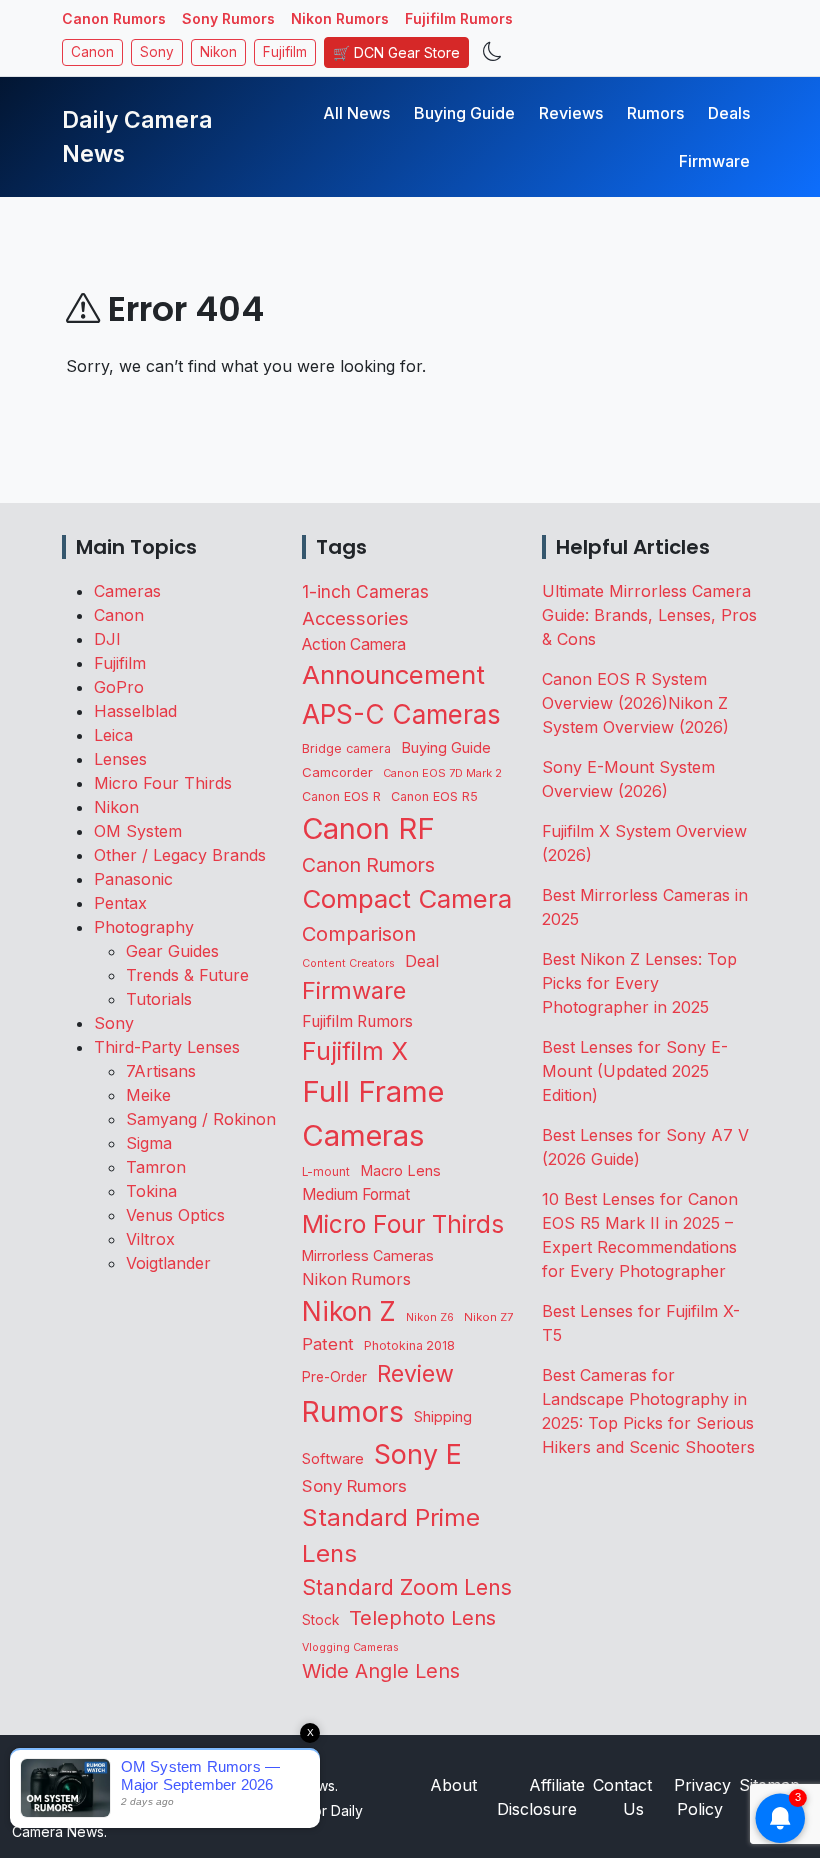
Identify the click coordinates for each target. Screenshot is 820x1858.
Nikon (218, 52)
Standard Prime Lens (391, 1535)
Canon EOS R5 (434, 796)
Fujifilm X (355, 1051)
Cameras (127, 591)
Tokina (151, 1191)
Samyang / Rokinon (201, 1119)
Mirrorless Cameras (368, 1255)
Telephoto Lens (422, 1617)
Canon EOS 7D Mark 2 (442, 773)
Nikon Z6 (430, 1317)
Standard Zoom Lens (407, 1587)
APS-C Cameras (401, 714)
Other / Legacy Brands (180, 855)
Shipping (443, 1416)
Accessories (355, 618)
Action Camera (354, 644)
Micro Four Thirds (163, 783)
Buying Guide (464, 113)
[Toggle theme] (492, 52)
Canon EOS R (341, 796)
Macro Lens (400, 1170)
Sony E (418, 1454)
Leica (113, 735)
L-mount (326, 1172)
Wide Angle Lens (381, 1671)
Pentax (120, 903)
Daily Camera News (137, 137)
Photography (144, 927)
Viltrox (150, 1239)
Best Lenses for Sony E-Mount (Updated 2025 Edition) (635, 1071)
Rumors (655, 113)
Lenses (120, 759)
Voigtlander (168, 1263)
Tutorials (159, 999)
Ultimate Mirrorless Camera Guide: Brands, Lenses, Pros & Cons (649, 615)
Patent (328, 1344)
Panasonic (133, 879)
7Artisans (161, 1071)
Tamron (156, 1167)
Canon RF (368, 828)
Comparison (359, 934)
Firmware (714, 161)
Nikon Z (349, 1311)
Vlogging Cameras (350, 1647)
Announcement (393, 674)
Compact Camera (407, 898)
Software (333, 1459)
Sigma (149, 1143)
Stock (320, 1620)
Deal (422, 961)
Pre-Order (334, 1377)
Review (415, 1374)
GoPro (119, 687)
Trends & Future (187, 975)
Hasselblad (135, 711)
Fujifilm (285, 52)
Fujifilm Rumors (459, 18)
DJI (107, 639)
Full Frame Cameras (373, 1113)
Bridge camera (346, 748)
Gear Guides (172, 951)
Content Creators (348, 963)
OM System (138, 831)
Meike (148, 1095)
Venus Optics (175, 1215)
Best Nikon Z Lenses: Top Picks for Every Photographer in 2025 (639, 983)
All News (356, 113)
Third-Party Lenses (167, 1047)
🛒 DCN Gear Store (396, 52)
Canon (92, 52)
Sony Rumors (228, 18)
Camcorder (337, 772)
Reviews (571, 113)
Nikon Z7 (488, 1317)
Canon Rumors (114, 18)
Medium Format (356, 1194)
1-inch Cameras (365, 591)
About (453, 1785)
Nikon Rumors (340, 18)
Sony (157, 52)
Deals (729, 113)
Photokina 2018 (409, 1345)
